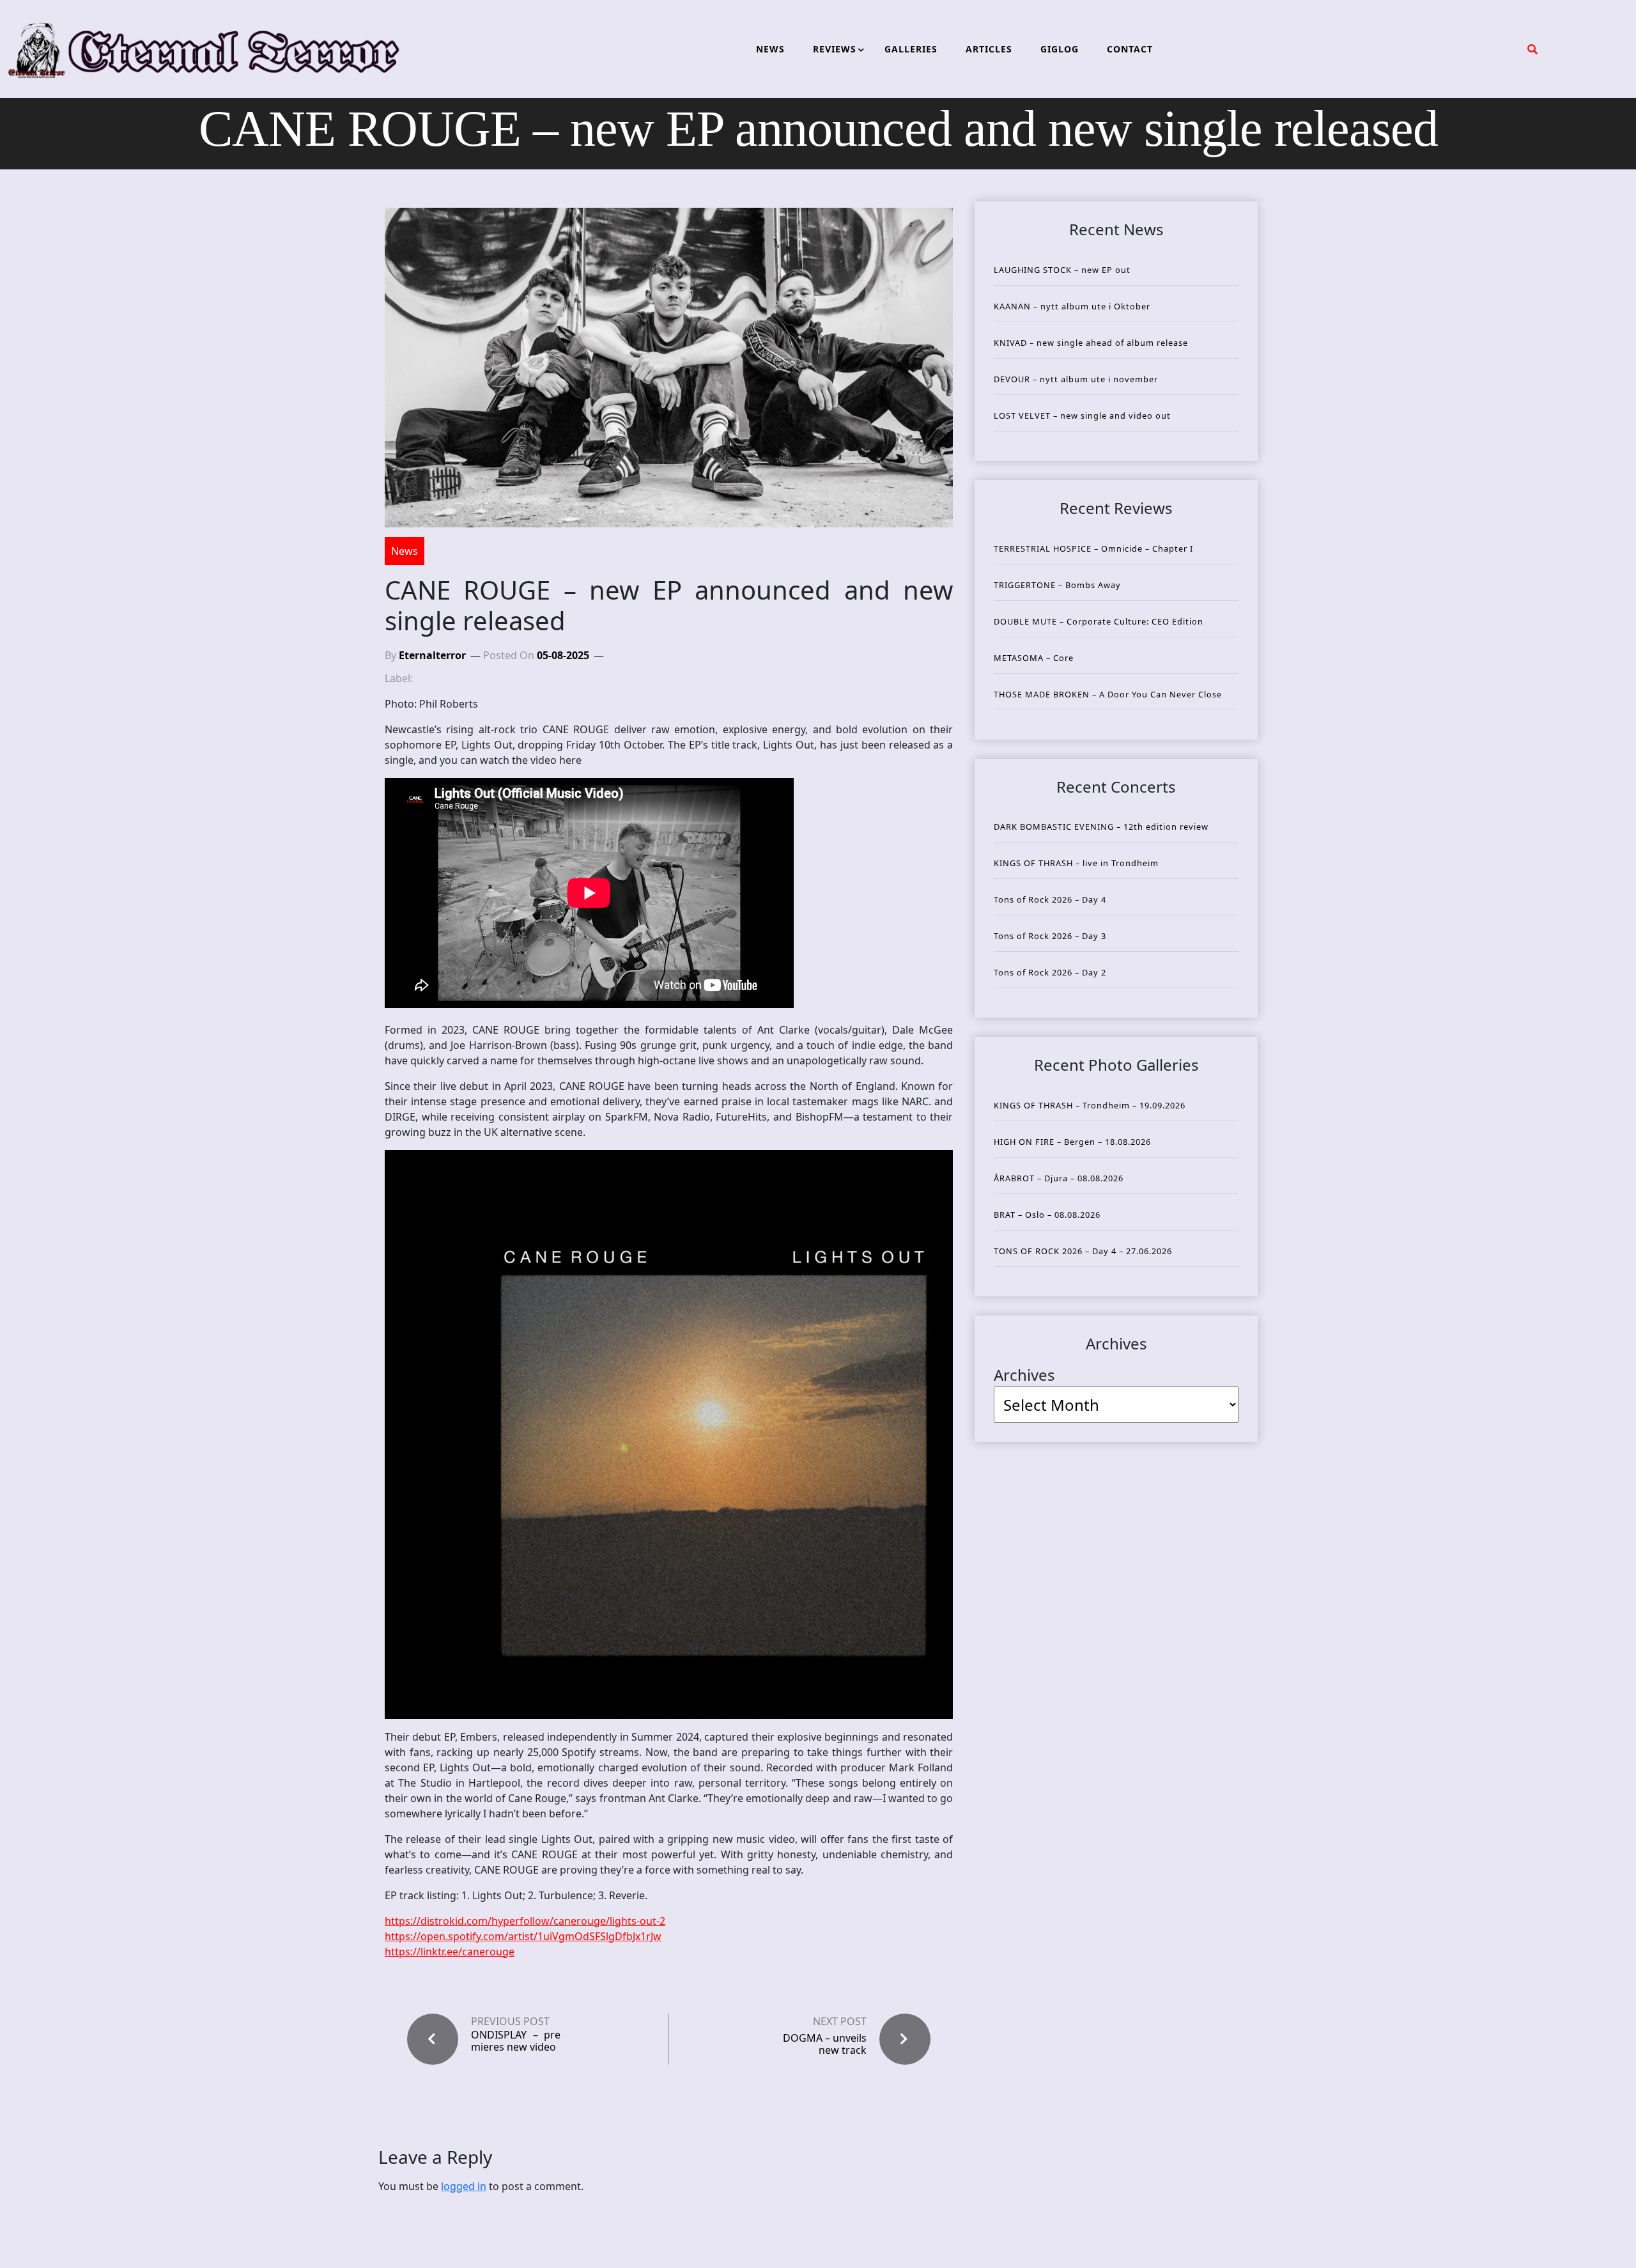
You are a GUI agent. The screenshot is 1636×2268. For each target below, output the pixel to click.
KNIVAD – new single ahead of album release (1091, 343)
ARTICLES (989, 49)
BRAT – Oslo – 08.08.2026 (1047, 1215)
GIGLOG (1060, 49)
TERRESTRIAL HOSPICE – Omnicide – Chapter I (1093, 548)
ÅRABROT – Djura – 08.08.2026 (1059, 1178)
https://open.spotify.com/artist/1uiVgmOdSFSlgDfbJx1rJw (523, 1936)
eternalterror (432, 655)
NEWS (770, 49)
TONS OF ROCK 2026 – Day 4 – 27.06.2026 (1083, 1251)
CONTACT (1130, 49)
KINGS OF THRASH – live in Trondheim (1076, 863)
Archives (1024, 1375)
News (405, 551)
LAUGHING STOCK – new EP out (1062, 270)
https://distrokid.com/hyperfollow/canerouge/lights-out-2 (525, 1921)
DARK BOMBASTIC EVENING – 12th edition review (1101, 827)
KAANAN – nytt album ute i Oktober (1072, 306)
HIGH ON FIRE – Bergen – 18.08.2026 (1072, 1142)
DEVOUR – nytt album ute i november (1076, 379)
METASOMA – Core (1034, 658)
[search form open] (1532, 49)
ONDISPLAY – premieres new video (516, 2041)
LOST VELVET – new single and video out (1082, 416)
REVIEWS (835, 49)
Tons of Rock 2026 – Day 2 (1050, 972)
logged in (464, 2186)
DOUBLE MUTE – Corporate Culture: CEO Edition (1099, 621)
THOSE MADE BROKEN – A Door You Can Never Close (1108, 694)
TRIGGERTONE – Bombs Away (1057, 585)
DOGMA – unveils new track (825, 2044)
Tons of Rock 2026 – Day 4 (1050, 899)
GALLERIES (911, 49)
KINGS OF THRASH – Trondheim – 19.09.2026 (1090, 1105)
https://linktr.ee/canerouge (450, 1952)
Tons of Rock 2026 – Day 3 (1050, 936)
